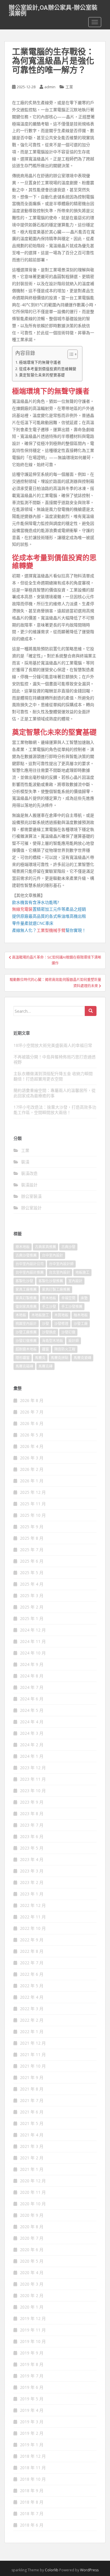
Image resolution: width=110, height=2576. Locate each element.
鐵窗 (45, 1349)
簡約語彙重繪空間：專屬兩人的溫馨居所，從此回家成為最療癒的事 (55, 1093)
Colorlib (52, 2570)
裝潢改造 (29, 1173)
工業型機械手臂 (51, 930)
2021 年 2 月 (32, 2158)
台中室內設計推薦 (30, 1272)
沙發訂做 (68, 1332)
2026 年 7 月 (32, 1412)
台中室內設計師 (61, 1264)
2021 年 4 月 (32, 2135)
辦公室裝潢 (31, 1196)
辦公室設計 (31, 1208)
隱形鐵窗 (23, 1358)
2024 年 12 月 (33, 1630)
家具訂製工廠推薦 (56, 1289)
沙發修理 (61, 1324)
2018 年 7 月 (32, 2513)
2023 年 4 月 (32, 1859)
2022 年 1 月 (32, 2032)
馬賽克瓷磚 (82, 1358)
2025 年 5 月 (32, 1573)
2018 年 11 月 (33, 2468)
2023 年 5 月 (32, 1848)
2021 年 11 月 (33, 2054)
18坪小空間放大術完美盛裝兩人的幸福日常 (53, 1045)
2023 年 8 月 (32, 1813)
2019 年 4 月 (32, 2410)
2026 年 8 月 (32, 1400)
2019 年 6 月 (32, 2387)
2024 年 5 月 (32, 1710)
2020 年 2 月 (32, 2295)
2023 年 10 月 (33, 1791)
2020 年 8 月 (32, 2227)
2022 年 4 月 (32, 1997)
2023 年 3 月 (32, 1871)
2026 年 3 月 (32, 1458)
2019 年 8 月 (32, 2364)
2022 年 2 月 (32, 2020)
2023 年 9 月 (32, 1802)
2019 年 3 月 (32, 2422)
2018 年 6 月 (32, 2525)
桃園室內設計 (26, 1324)
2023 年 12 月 (33, 1768)
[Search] (91, 1011)
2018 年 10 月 (33, 2479)
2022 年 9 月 (32, 1940)
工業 (69, 87)
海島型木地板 (53, 1341)
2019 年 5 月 (32, 2399)
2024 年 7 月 (32, 1687)
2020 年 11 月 (33, 2192)
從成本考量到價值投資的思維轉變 (48, 369)
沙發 (45, 1324)
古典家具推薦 (45, 1247)
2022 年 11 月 (33, 1917)
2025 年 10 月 (33, 1515)
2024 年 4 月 (32, 1722)
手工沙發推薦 (72, 1307)
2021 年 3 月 (32, 2146)
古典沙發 (68, 1247)
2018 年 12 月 (33, 2456)
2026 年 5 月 (32, 1435)
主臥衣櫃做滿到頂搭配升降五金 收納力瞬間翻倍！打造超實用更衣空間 (53, 1076)
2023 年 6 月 (32, 1836)
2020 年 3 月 (32, 2284)
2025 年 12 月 (33, 1492)
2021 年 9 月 (32, 2077)
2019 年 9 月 (32, 2353)
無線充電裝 (24, 909)
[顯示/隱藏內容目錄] (70, 354)
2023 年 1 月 (32, 1894)
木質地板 (61, 1315)
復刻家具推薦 (26, 1307)
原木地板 (23, 1247)
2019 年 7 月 (32, 2376)
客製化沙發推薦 (51, 1281)
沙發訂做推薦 (26, 1341)
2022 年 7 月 (32, 1963)
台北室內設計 (60, 1272)
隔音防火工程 (65, 1349)
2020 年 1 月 (32, 2307)
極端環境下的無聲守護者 (40, 362)
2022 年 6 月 (32, 1974)
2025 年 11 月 (33, 1504)
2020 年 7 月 (32, 2238)
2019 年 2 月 (32, 2433)
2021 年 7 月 (32, 2100)
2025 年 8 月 (32, 1538)
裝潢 (25, 1162)
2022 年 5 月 (32, 1986)
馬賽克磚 (45, 1366)
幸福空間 (68, 1298)
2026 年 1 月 (32, 1481)
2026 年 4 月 (32, 1446)
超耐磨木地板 (26, 1349)
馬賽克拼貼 (60, 1358)
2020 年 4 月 (32, 2272)
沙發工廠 (81, 1324)
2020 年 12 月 (33, 2181)
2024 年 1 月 (32, 1756)
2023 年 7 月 (32, 1825)
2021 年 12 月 (33, 2043)
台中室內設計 (53, 1255)
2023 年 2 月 (32, 1882)
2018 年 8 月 (32, 2502)
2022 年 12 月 (33, 1905)
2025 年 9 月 (32, 1527)
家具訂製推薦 (26, 1298)
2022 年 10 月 (33, 1928)
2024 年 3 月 (32, 1733)
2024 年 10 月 (33, 1653)
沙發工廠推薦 (26, 1332)
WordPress (89, 2570)
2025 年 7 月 (32, 1550)
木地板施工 (40, 1315)
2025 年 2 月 (32, 1607)
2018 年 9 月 (32, 2491)
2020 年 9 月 (32, 2215)
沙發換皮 (49, 1332)
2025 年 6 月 (32, 1561)
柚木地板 (81, 1315)
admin (50, 87)
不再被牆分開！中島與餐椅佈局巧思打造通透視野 (55, 1059)
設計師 (74, 1341)
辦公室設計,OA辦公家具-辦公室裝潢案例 (53, 9)
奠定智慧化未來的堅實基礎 (42, 375)
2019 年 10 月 (33, 2341)
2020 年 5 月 (32, 2261)
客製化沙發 (24, 1281)
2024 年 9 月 (32, 1664)
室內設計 (75, 1281)
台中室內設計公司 (30, 1264)
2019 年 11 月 (33, 2330)
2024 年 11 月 (33, 1641)
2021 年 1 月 (32, 2169)
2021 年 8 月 (32, 2089)
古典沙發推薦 (26, 1255)
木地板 (21, 1315)
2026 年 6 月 (32, 1423)
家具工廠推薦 (26, 1289)
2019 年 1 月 (32, 2445)
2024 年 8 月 (32, 1676)
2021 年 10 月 (33, 2066)
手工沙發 (49, 1307)
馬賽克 (40, 1358)
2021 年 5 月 (32, 2123)
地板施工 (82, 1272)
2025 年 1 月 (32, 1618)
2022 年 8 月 (32, 1951)
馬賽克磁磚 (24, 1366)
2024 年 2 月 (32, 1745)
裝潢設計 (29, 1185)
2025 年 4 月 (32, 1584)
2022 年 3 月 (32, 2009)
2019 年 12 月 (33, 2318)
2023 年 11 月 (33, 1779)
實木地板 (49, 1298)
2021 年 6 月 (32, 2112)
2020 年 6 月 (32, 2250)
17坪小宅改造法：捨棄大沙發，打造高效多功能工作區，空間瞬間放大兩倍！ (55, 1110)
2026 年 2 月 (32, 1469)
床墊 (84, 1298)
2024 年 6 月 (32, 1699)
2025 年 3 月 (32, 1595)
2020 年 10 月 (33, 2204)
